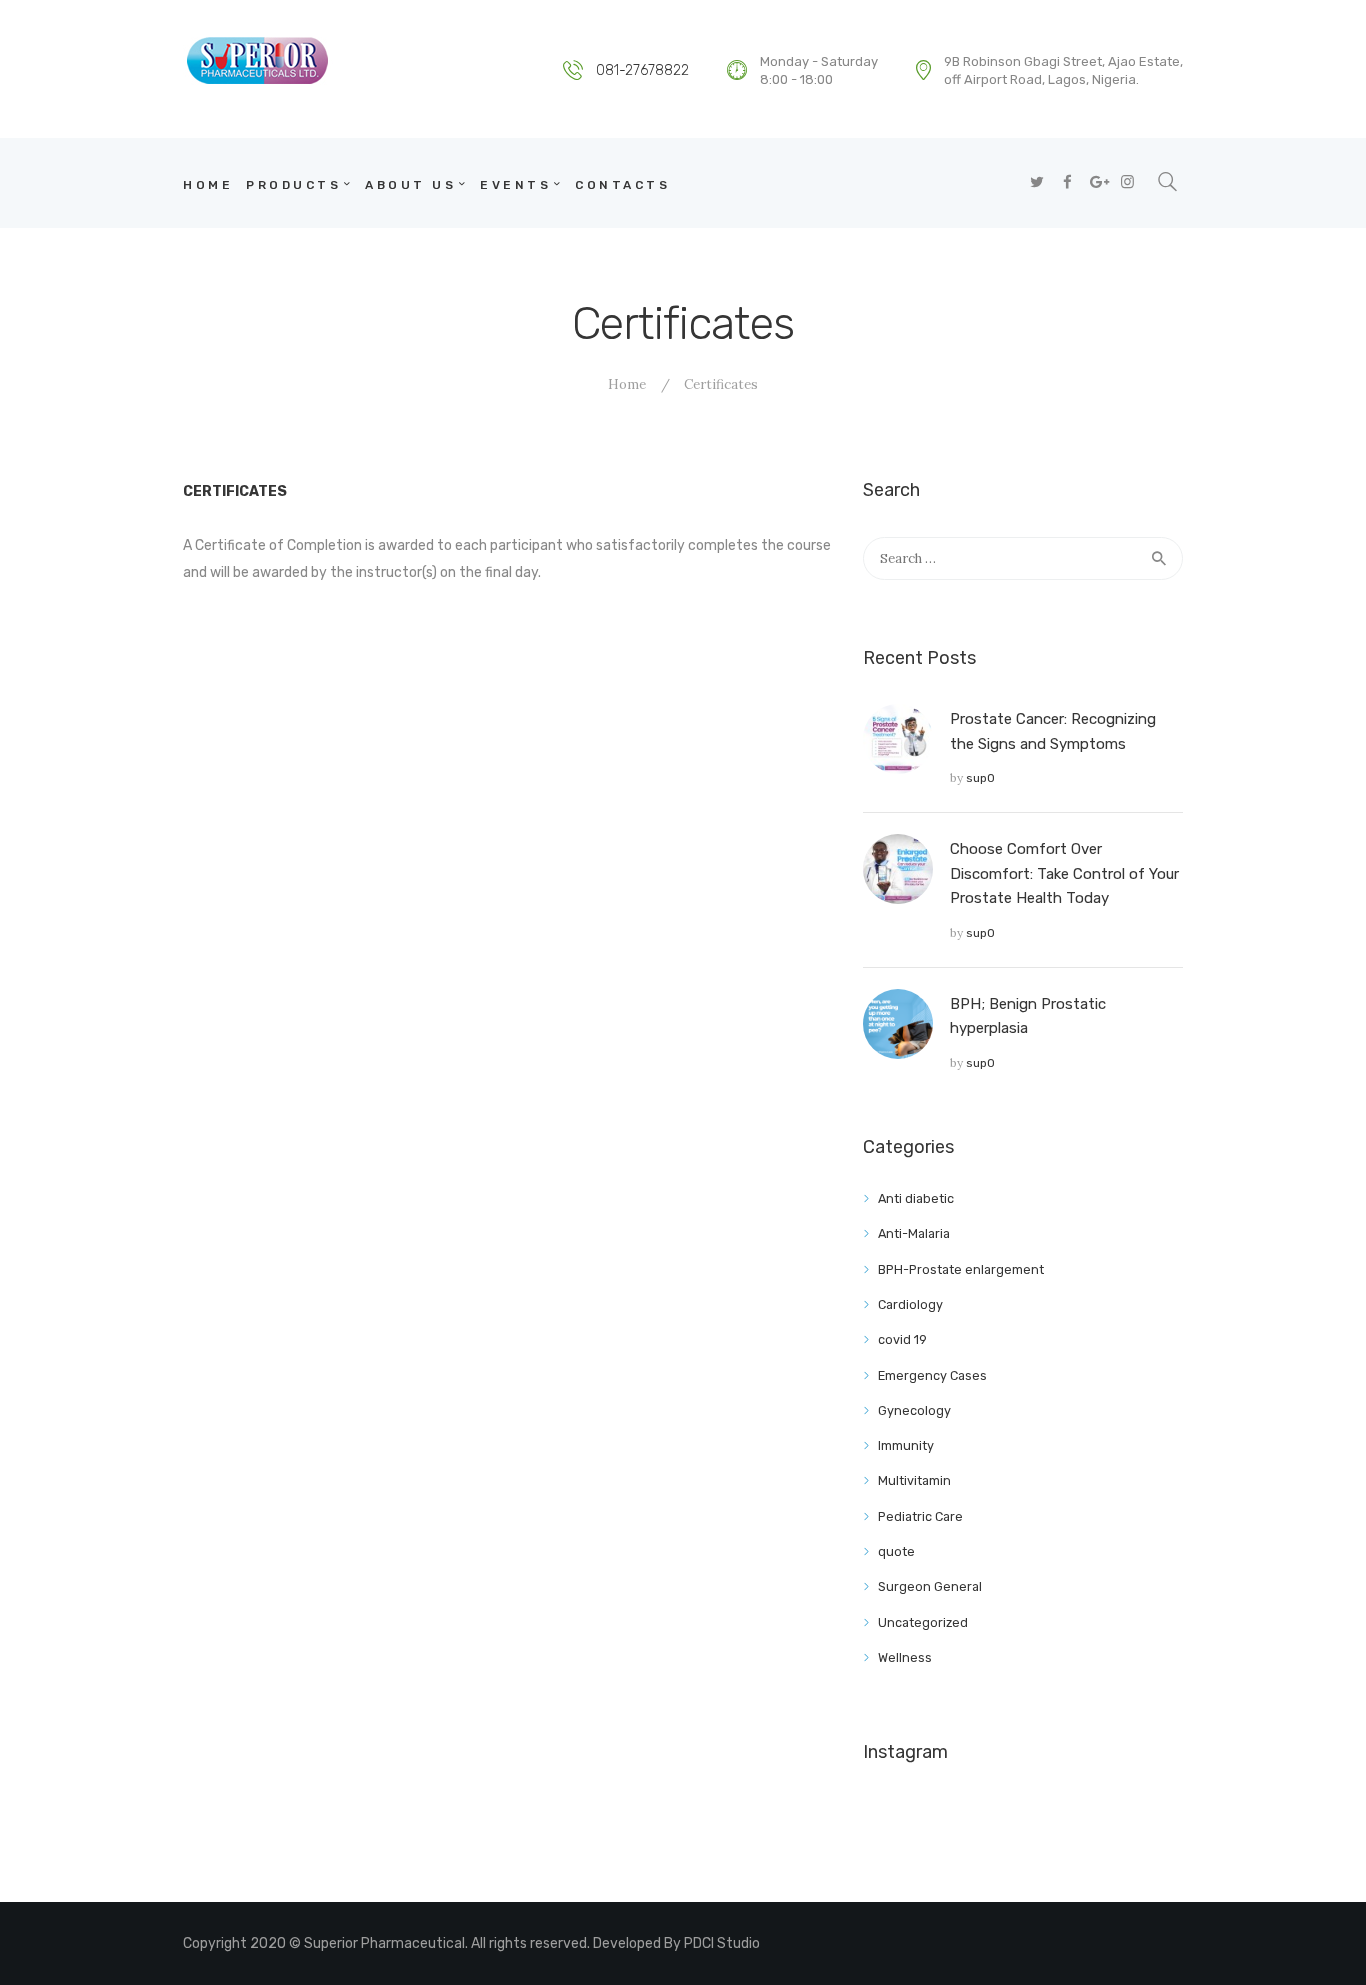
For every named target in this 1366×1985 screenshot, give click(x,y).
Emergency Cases (932, 1375)
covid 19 (902, 1339)
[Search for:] (1023, 558)
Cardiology (910, 1304)
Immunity (906, 1445)
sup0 (980, 778)
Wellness (905, 1657)
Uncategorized (923, 1622)
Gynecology (914, 1410)
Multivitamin (914, 1480)
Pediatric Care (920, 1516)
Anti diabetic (916, 1198)
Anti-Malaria (914, 1233)
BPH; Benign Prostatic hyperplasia (1028, 1016)
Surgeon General (930, 1586)
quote (896, 1551)
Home (627, 384)
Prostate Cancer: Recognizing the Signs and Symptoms (1053, 731)
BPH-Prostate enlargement (961, 1269)
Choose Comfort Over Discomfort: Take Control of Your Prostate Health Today (1064, 873)
